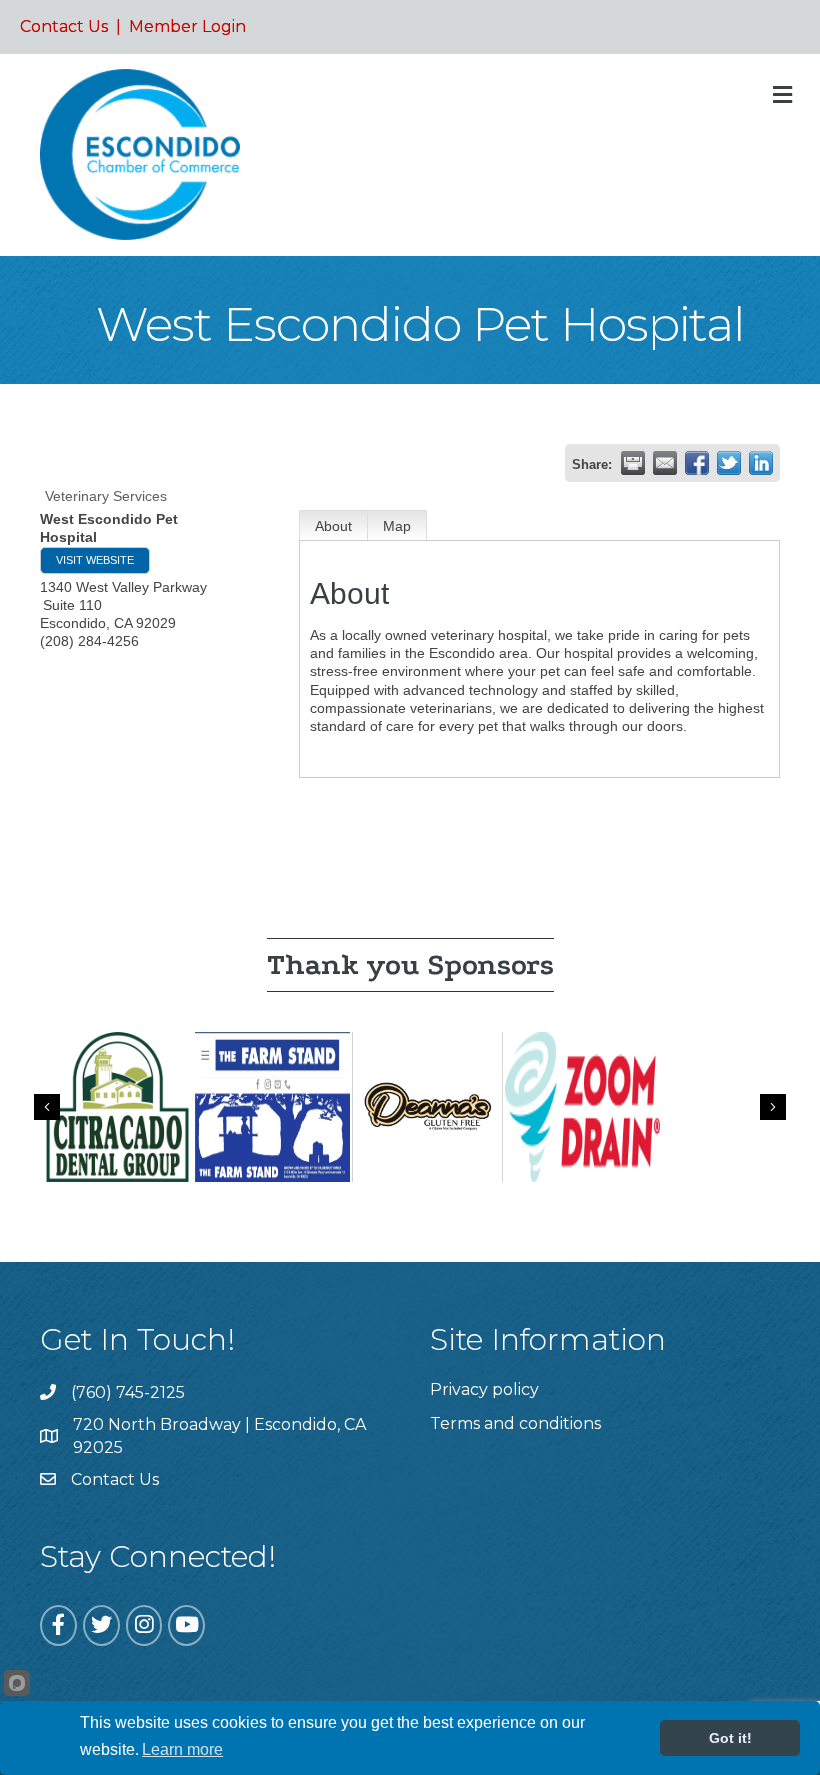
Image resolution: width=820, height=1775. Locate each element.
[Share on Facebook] (697, 463)
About (333, 526)
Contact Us (64, 26)
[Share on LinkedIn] (761, 463)
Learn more (182, 1749)
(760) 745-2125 (128, 1392)
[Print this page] (633, 463)
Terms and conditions (515, 1423)
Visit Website (95, 560)
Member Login (187, 26)
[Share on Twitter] (729, 463)
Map (397, 526)
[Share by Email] (665, 463)
